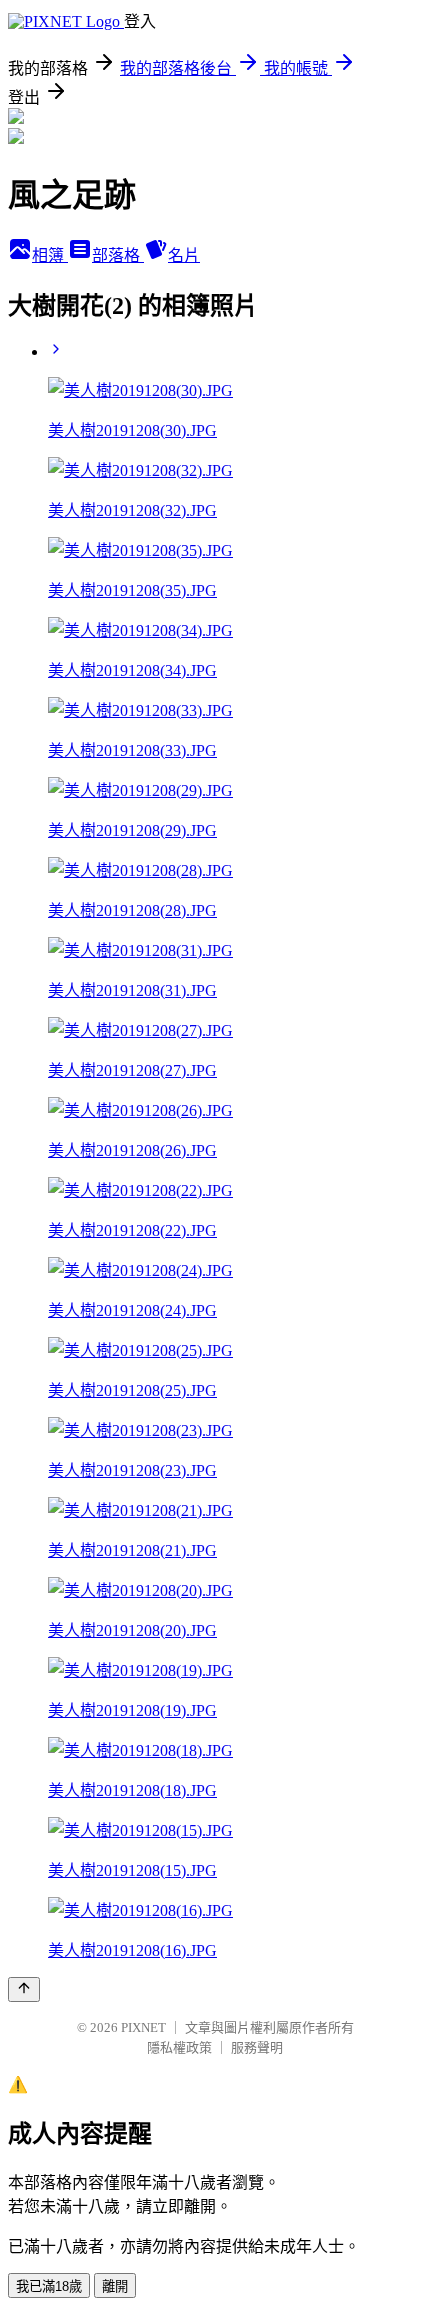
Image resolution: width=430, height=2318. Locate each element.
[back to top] (24, 1989)
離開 (115, 2286)
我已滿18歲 (49, 2286)
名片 (184, 255)
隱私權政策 (179, 2047)
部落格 (118, 255)
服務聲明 (257, 2047)
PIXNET (143, 2027)
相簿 (50, 255)
